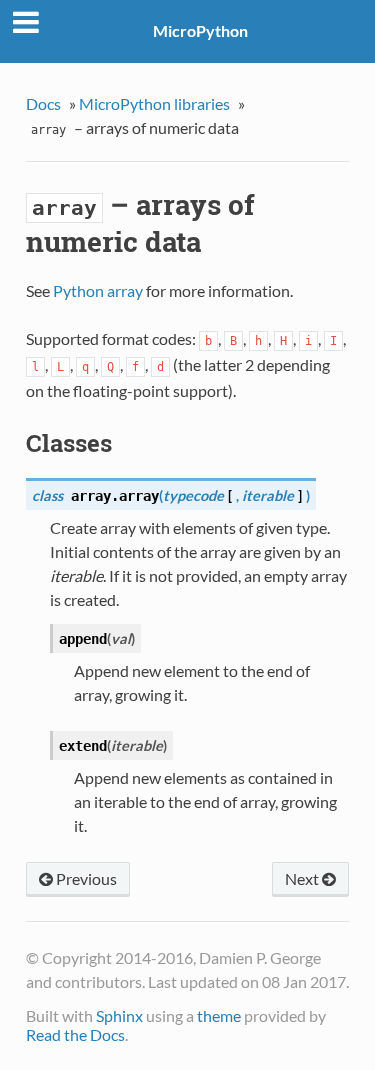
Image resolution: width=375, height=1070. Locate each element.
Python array (98, 290)
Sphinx (119, 1015)
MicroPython (200, 30)
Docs (43, 103)
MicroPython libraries (154, 103)
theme (219, 1015)
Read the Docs (75, 1034)
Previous (85, 878)
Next (303, 878)
